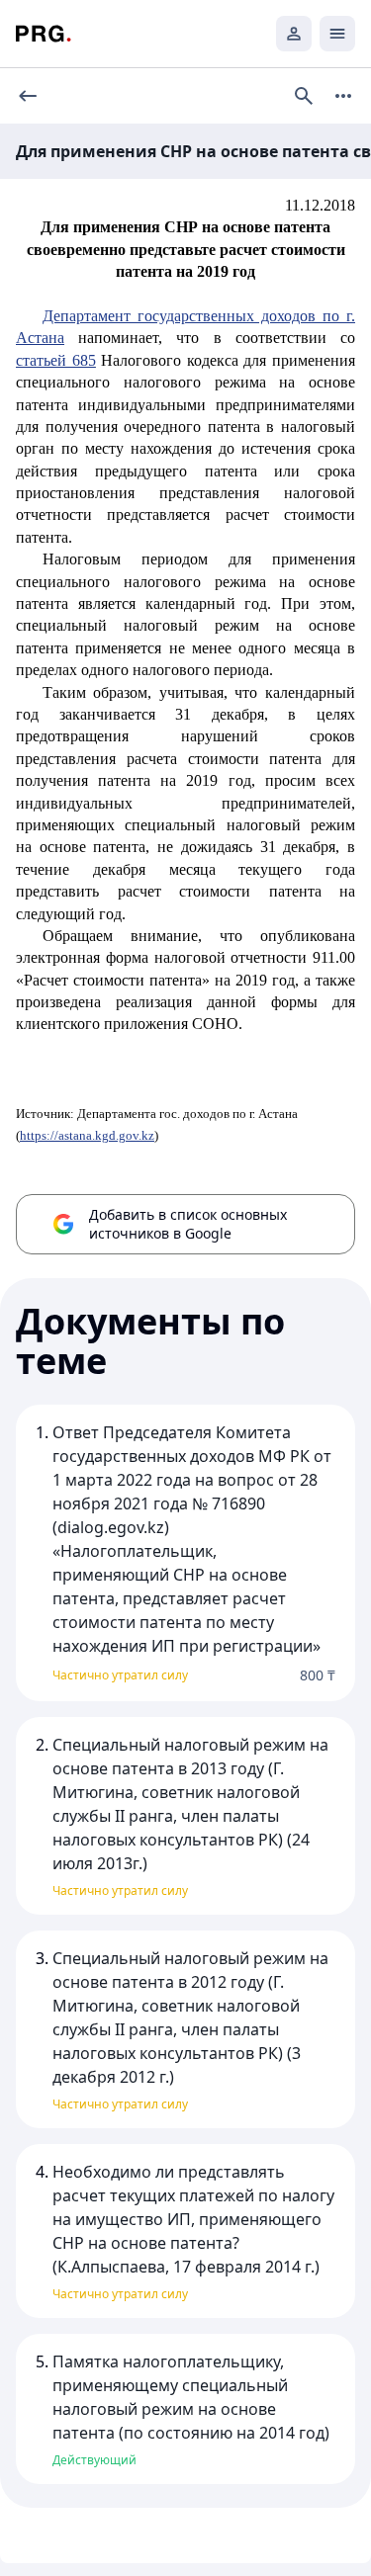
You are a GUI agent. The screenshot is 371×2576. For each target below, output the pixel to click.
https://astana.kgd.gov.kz (87, 1135)
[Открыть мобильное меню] (337, 34)
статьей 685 (56, 360)
